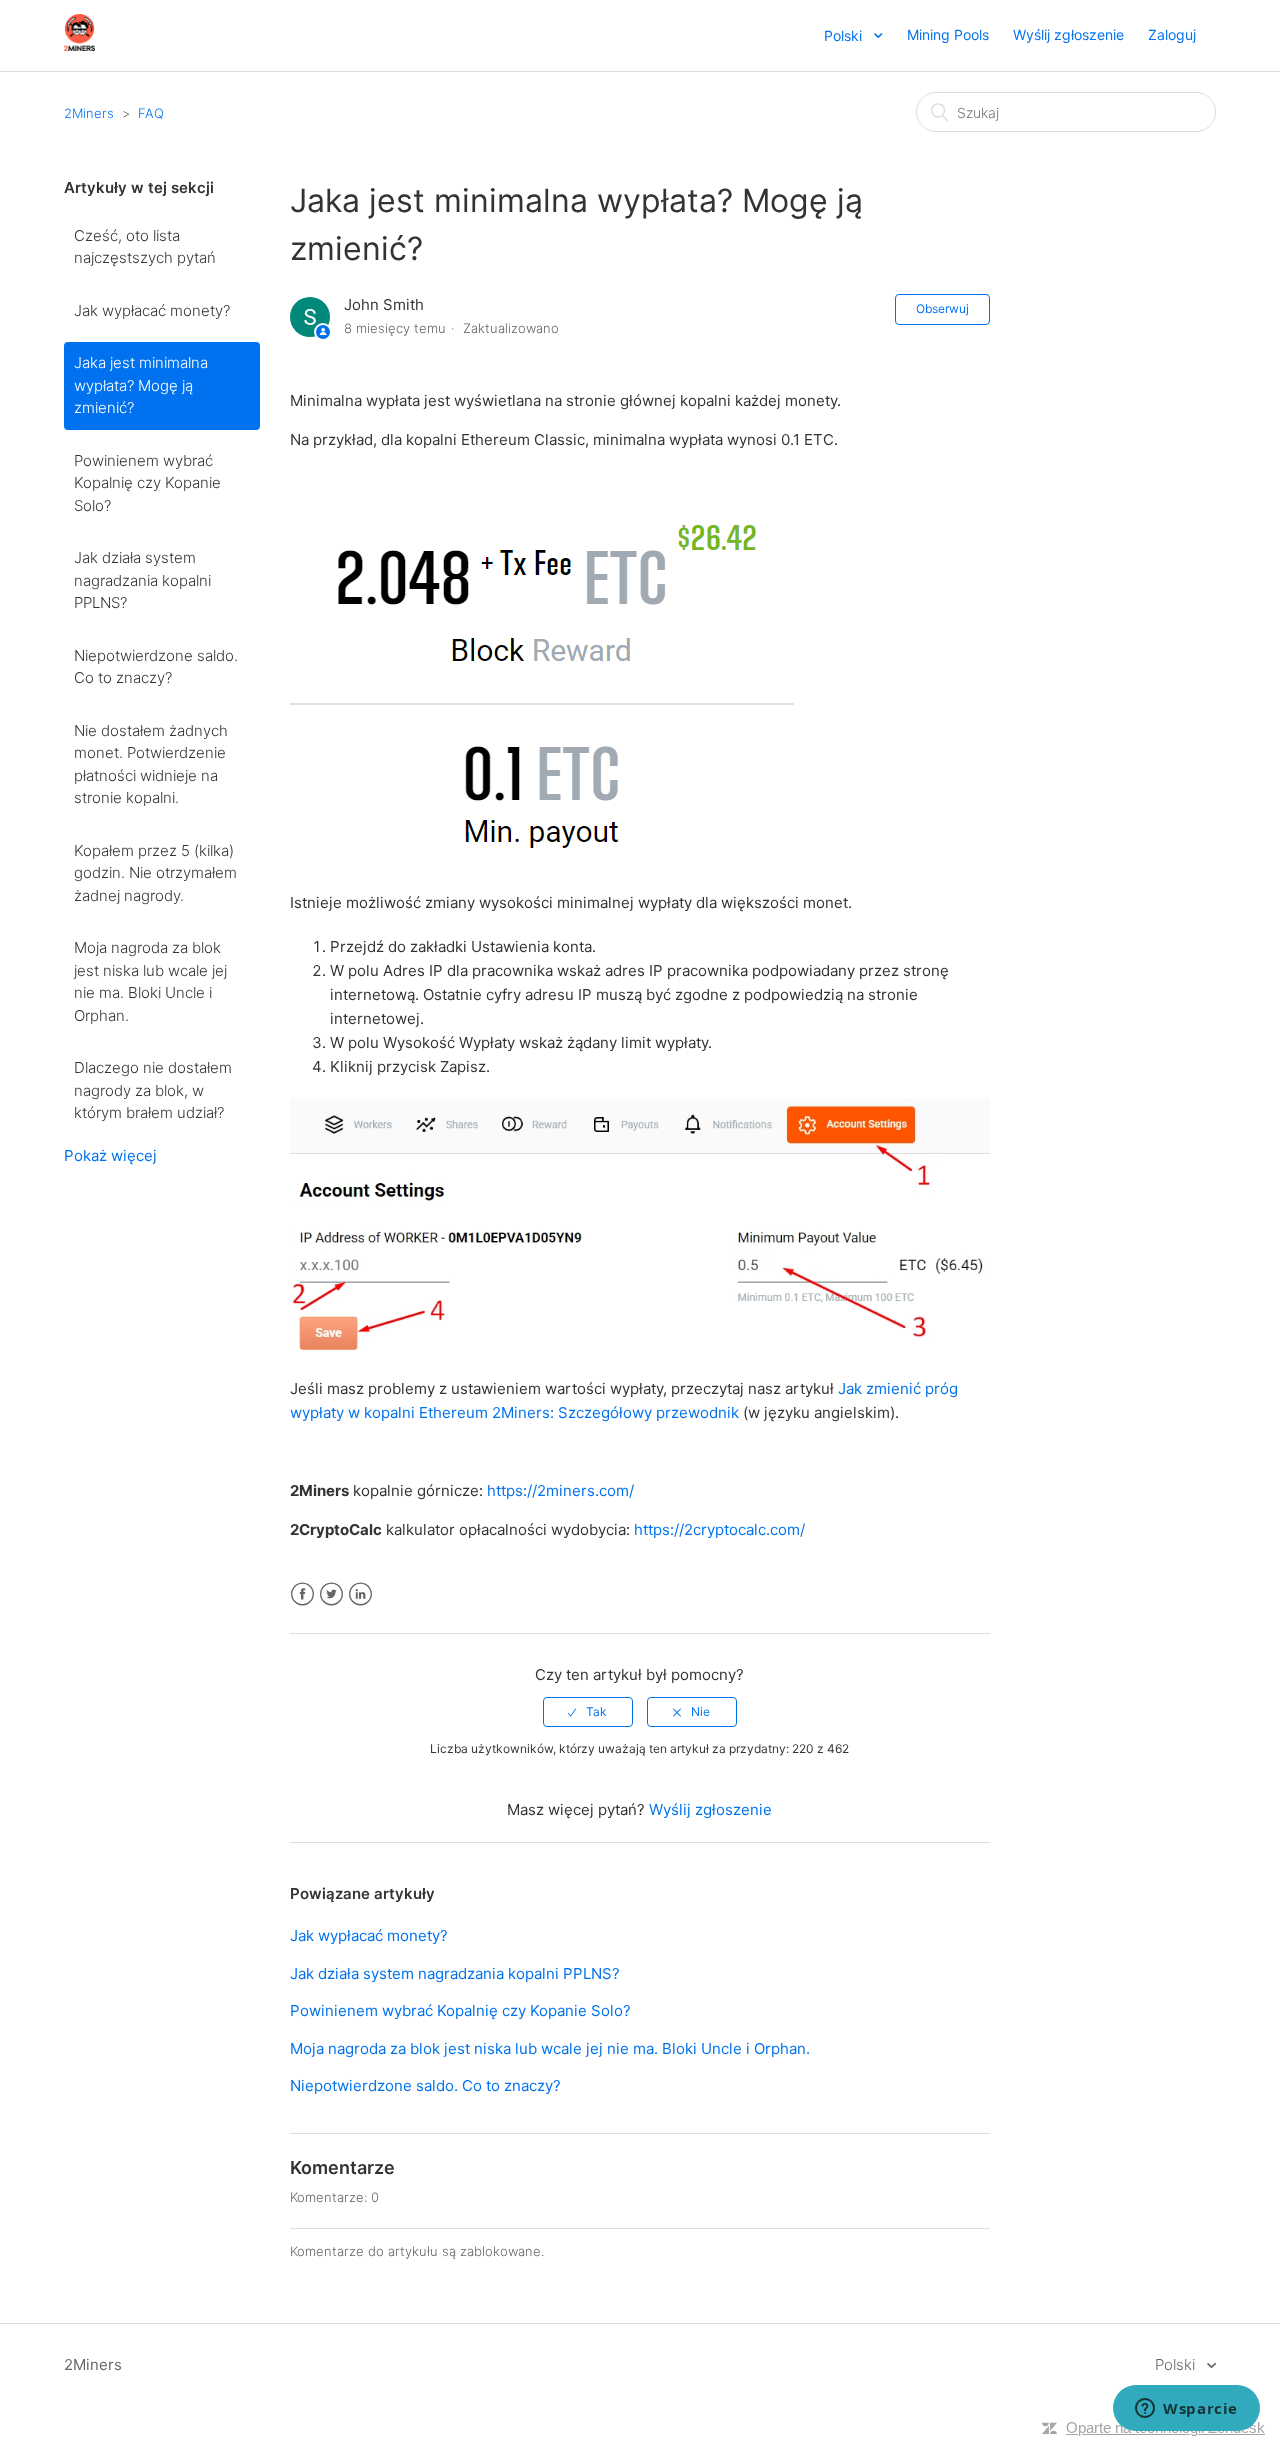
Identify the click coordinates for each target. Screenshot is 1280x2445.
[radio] (588, 1712)
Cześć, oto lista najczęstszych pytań (145, 247)
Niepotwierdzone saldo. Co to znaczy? (156, 667)
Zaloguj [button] (1172, 34)
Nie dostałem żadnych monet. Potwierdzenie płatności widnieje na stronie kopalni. (151, 764)
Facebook (302, 1594)
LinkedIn (360, 1594)
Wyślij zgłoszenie (1068, 34)
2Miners (89, 113)
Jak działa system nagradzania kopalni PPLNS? (142, 580)
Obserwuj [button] (942, 308)
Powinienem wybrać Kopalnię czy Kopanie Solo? (147, 483)
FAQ (151, 113)
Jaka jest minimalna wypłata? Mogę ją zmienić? (141, 385)
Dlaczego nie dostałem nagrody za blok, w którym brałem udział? (153, 1090)
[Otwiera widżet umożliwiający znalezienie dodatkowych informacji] (1186, 2410)
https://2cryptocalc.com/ (719, 1529)
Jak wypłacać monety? (152, 310)
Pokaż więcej (110, 1155)
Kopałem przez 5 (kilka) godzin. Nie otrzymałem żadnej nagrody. (155, 873)
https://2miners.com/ (560, 1490)
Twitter (331, 1594)
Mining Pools (948, 34)
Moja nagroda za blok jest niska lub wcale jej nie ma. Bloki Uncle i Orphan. (150, 981)
